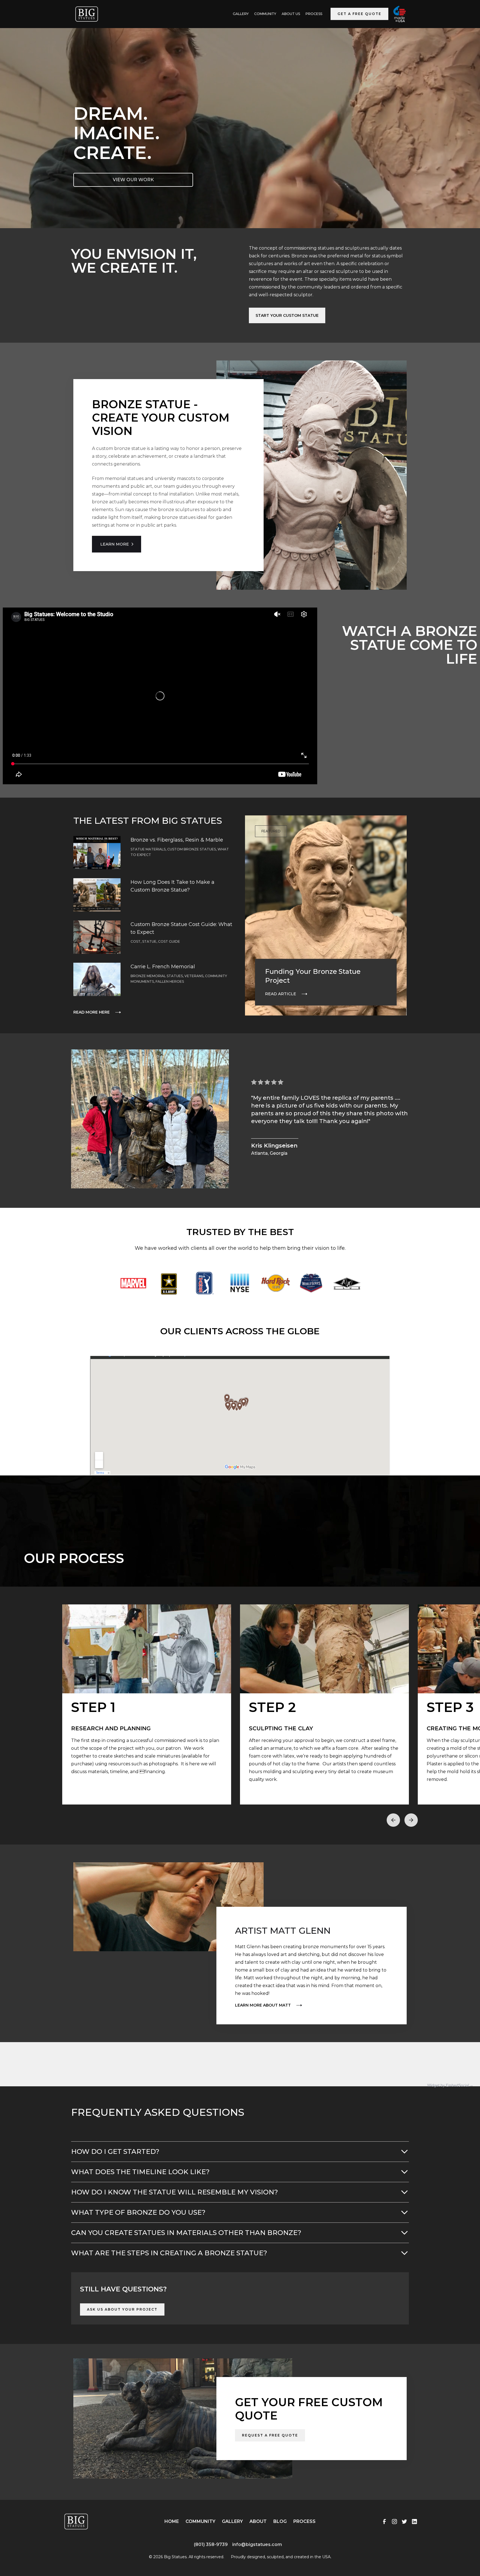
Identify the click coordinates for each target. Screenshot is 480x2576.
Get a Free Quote (359, 14)
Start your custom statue (287, 315)
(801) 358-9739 (211, 2544)
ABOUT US (291, 14)
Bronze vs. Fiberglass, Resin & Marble (177, 840)
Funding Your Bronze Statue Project (313, 976)
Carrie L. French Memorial (163, 967)
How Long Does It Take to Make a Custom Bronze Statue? (172, 886)
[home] (87, 14)
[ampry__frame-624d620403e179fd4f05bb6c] (57, 2553)
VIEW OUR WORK (133, 180)
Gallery (232, 2521)
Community (265, 14)
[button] (393, 1820)
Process (314, 14)
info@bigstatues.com (257, 2544)
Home (172, 2521)
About (258, 2521)
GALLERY (241, 14)
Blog (280, 2521)
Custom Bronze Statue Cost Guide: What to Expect (181, 928)
